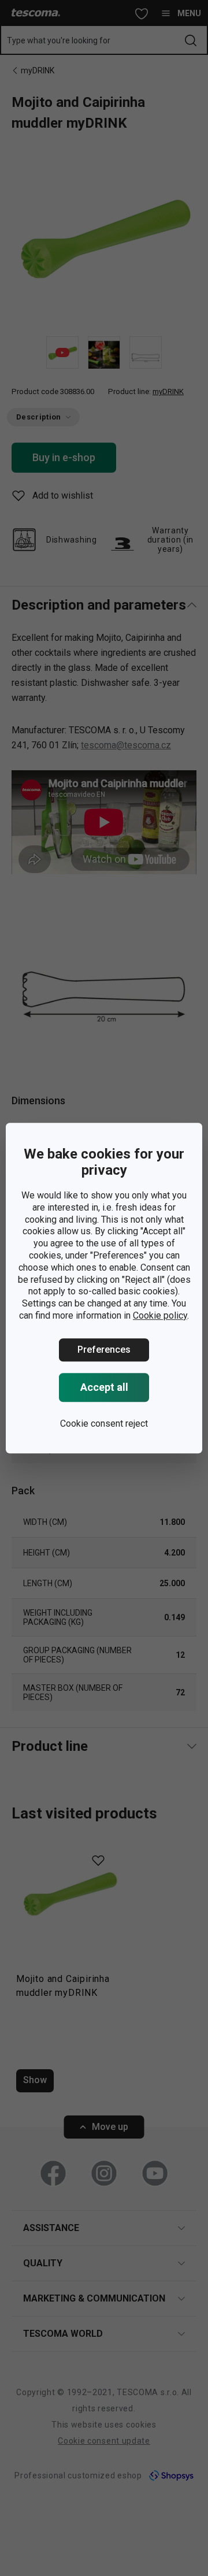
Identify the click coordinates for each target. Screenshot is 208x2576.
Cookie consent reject (104, 1424)
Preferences (104, 1350)
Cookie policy (160, 1315)
